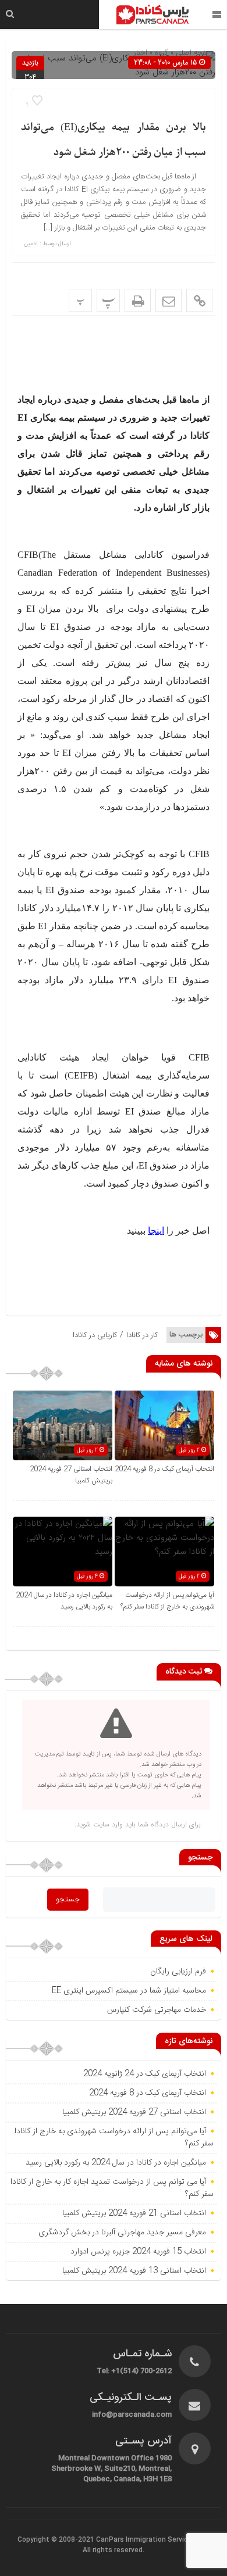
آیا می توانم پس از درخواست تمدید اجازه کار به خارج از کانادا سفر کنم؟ (112, 2188)
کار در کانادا (142, 1335)
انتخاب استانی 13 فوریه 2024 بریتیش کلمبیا (134, 2271)
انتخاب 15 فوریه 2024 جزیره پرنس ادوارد (138, 2252)
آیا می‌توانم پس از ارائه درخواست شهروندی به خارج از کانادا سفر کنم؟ (167, 1601)
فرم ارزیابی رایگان (178, 1972)
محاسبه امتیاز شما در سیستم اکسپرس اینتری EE (129, 1991)
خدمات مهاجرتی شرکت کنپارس (157, 2010)
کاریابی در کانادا (95, 1335)
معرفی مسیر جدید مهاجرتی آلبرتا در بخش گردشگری (122, 2233)
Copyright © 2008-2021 (57, 2540)
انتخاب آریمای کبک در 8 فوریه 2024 (164, 1469)
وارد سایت (107, 1824)
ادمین (31, 244)
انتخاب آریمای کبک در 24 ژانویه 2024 (145, 2074)
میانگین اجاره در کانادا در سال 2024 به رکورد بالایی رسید (64, 1601)
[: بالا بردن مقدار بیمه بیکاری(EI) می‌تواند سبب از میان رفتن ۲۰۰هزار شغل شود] (169, 300)
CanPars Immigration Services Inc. (153, 2540)
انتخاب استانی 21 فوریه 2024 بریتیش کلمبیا (134, 2213)
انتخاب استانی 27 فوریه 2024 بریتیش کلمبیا (134, 2112)
